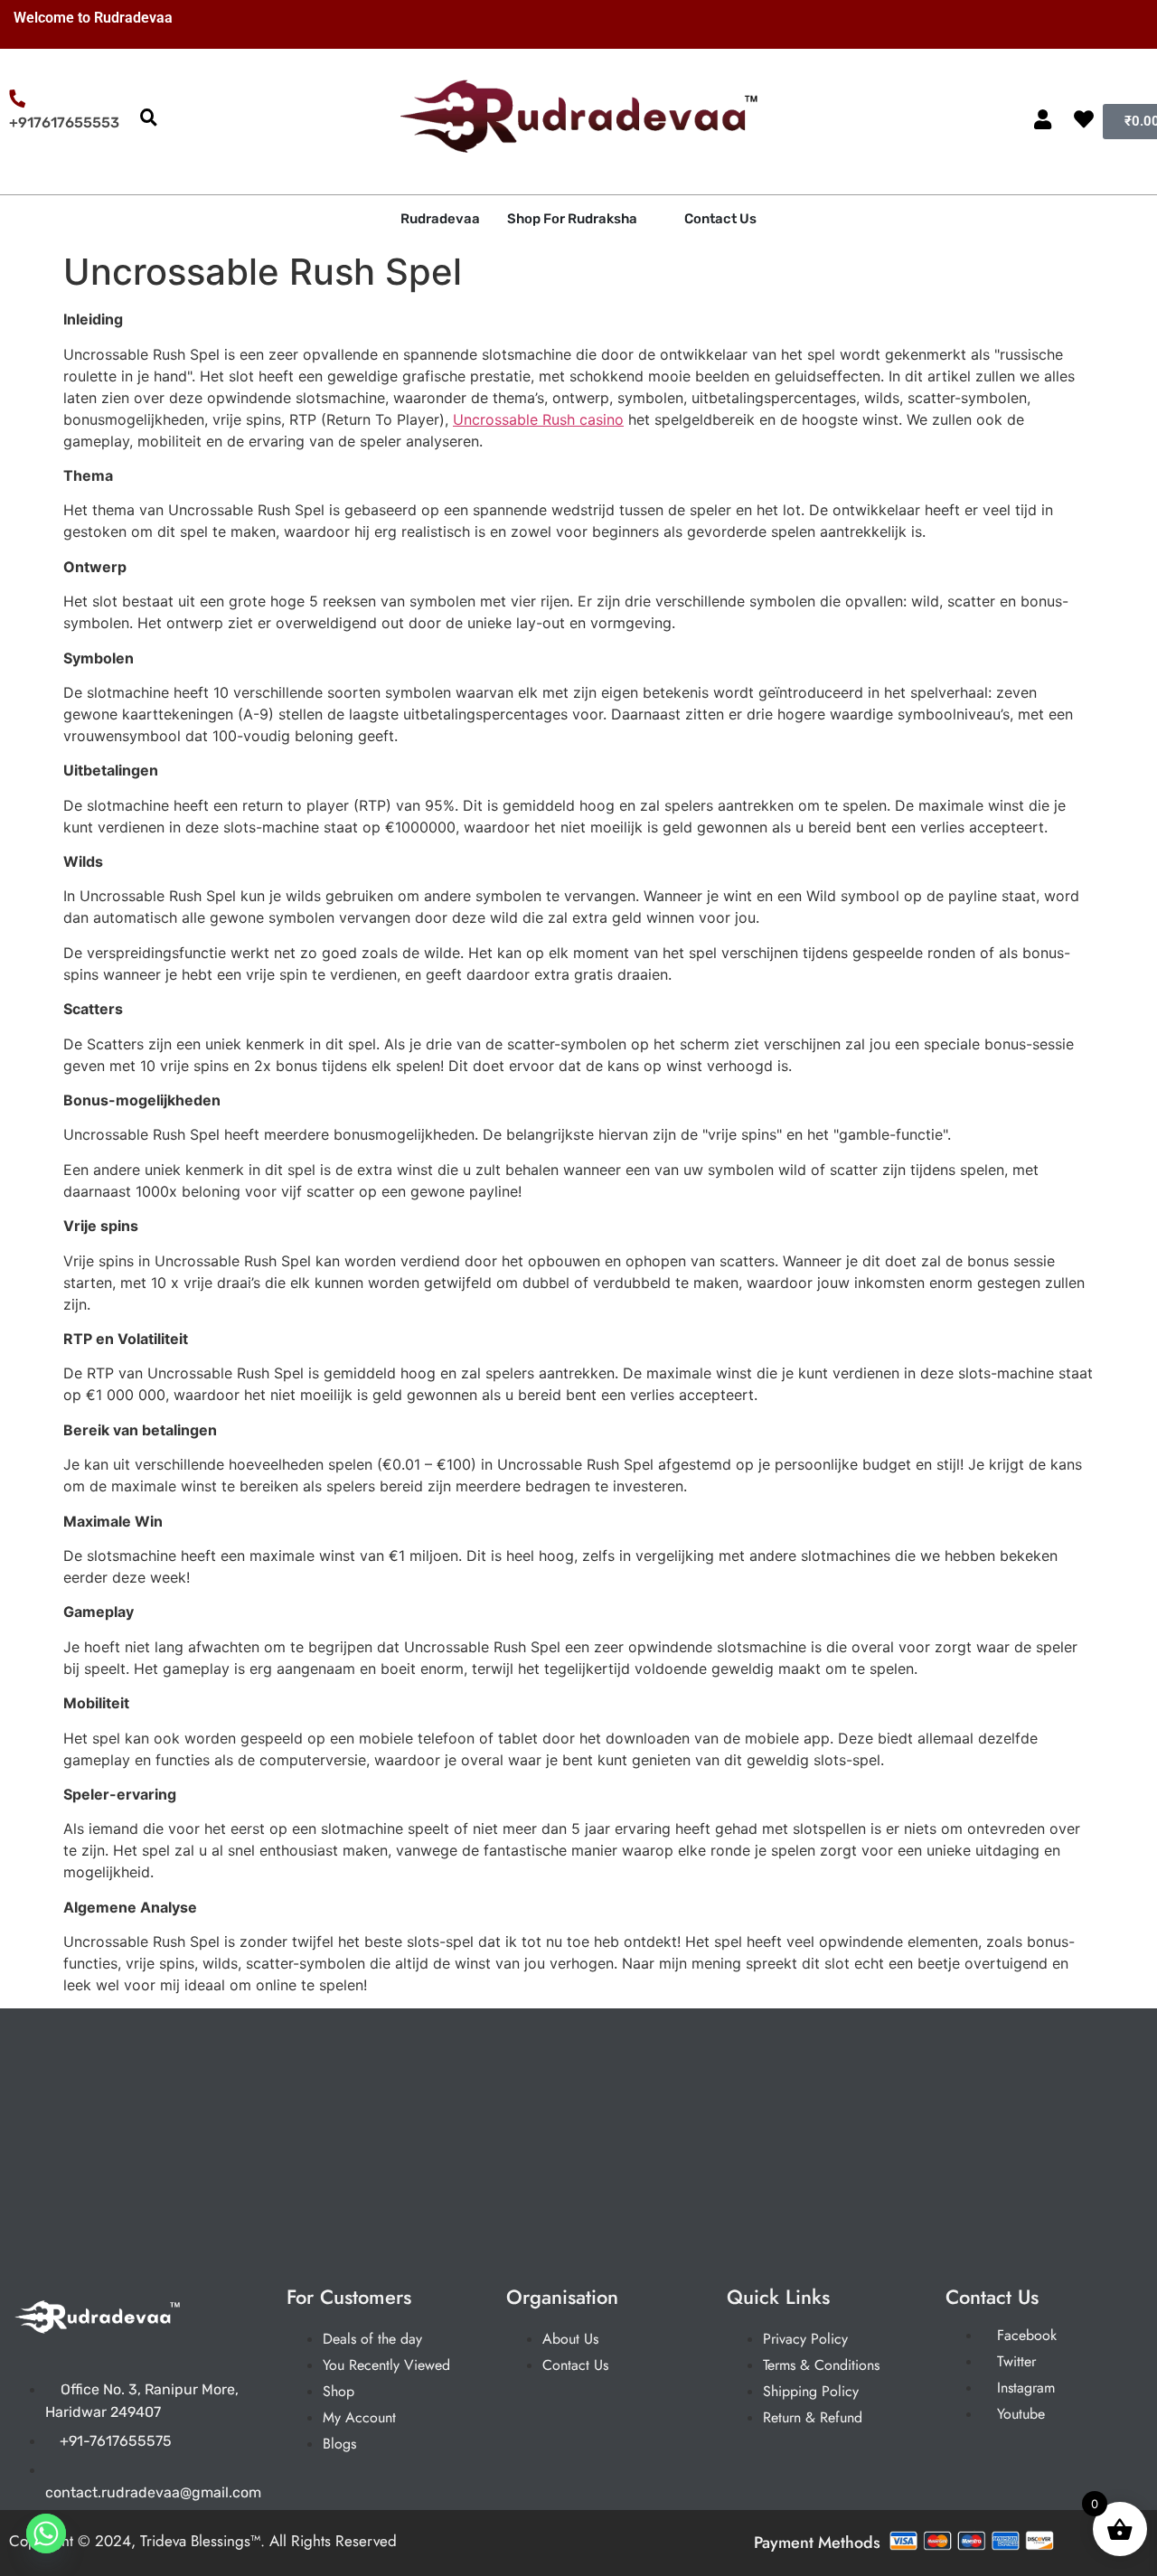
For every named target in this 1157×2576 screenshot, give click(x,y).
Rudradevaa (440, 219)
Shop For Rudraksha (572, 219)
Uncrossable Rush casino (538, 419)
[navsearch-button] (148, 118)
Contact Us (720, 219)
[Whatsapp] (46, 2534)
